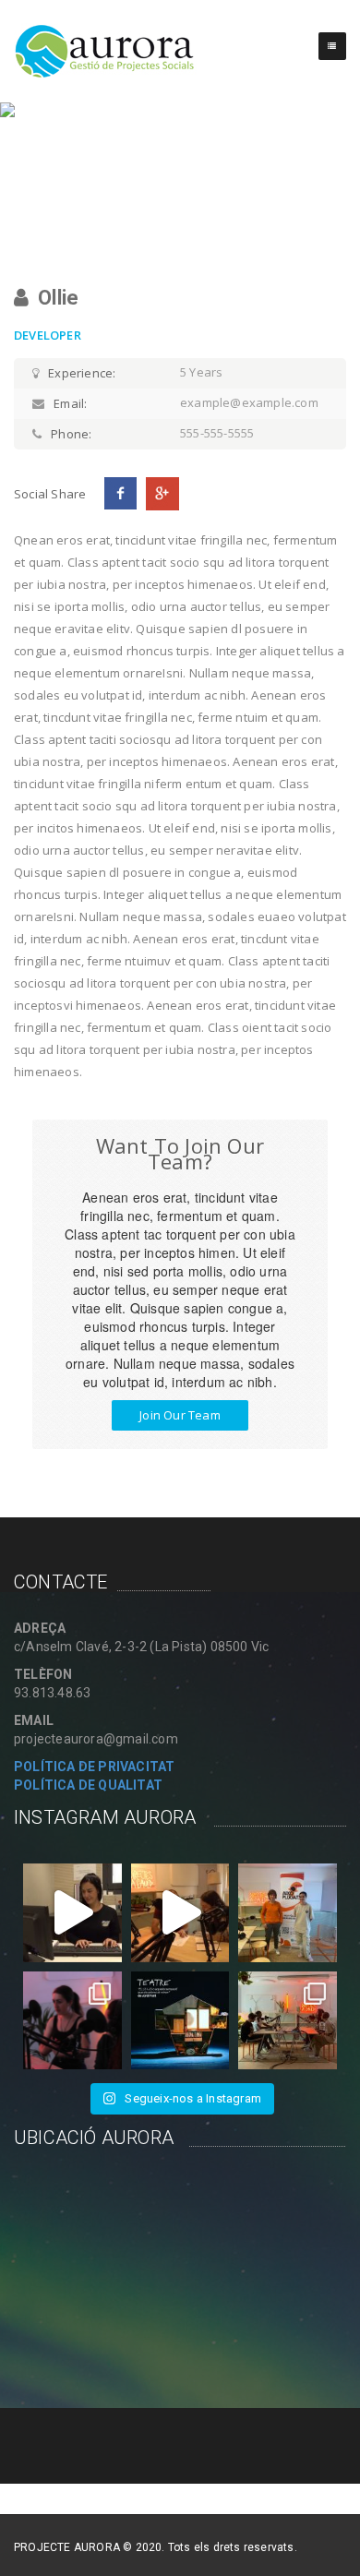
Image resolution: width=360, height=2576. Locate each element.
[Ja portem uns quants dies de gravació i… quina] (72, 2021)
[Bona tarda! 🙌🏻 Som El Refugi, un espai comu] (180, 2021)
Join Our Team (180, 1415)
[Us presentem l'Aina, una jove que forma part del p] (72, 1913)
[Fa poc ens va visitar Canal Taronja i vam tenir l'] (180, 1913)
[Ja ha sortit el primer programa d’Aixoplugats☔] (288, 1913)
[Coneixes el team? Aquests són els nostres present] (288, 2021)
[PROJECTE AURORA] (105, 51)
